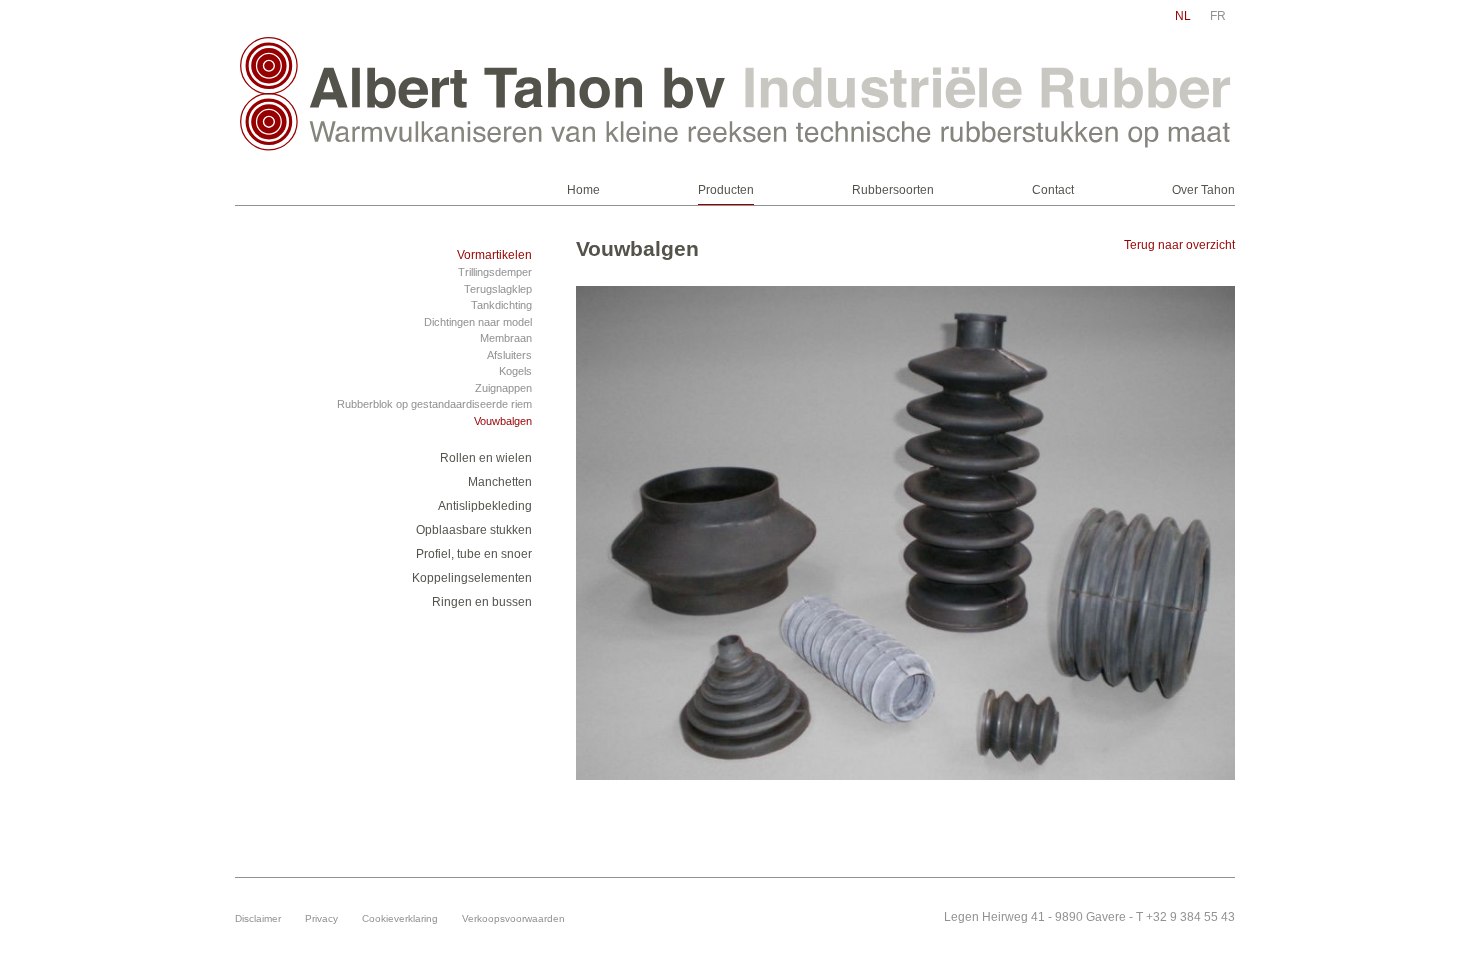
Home (583, 190)
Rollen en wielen (486, 458)
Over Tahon (1203, 190)
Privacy (321, 918)
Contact (1053, 190)
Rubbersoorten (893, 190)
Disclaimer (258, 918)
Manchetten (500, 482)
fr (1218, 16)
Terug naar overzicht (1179, 245)
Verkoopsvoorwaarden (513, 918)
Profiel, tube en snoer (474, 554)
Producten (726, 190)
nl (1183, 16)
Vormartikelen (494, 255)
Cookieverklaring (400, 918)
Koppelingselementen (472, 578)
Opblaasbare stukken (474, 530)
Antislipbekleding (485, 506)
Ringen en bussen (482, 602)
